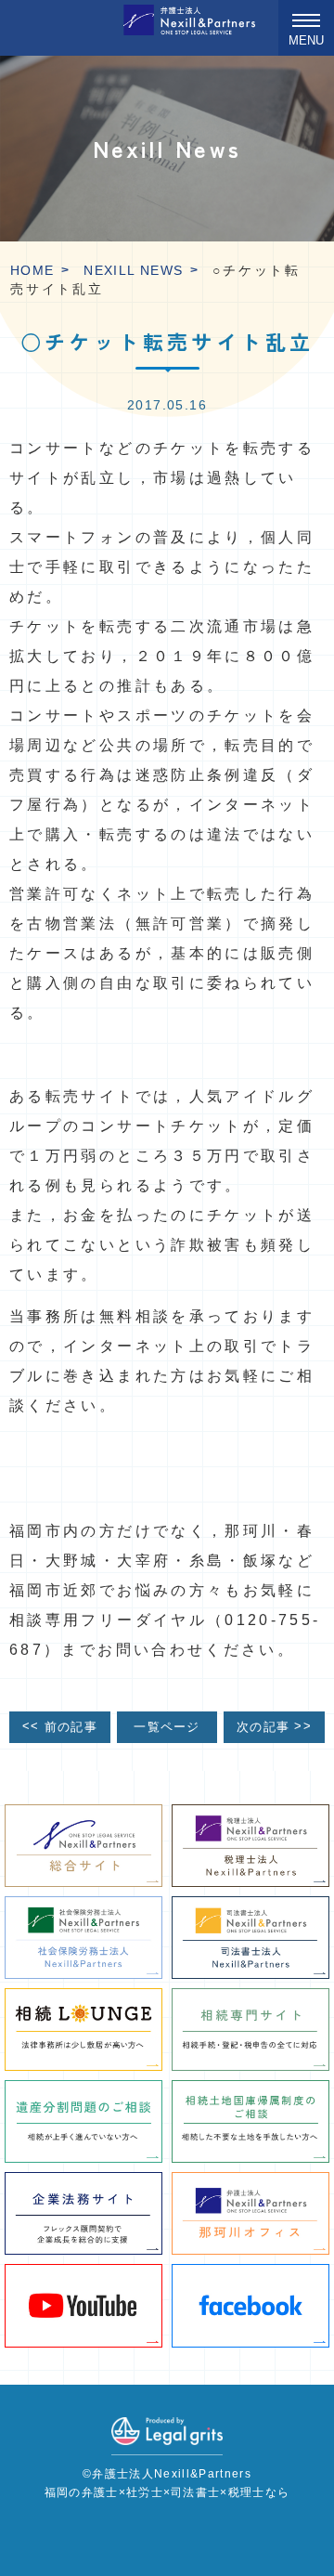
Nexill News (133, 270)
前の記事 (60, 1727)
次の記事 (274, 1727)
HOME (32, 270)
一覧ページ (167, 1727)
